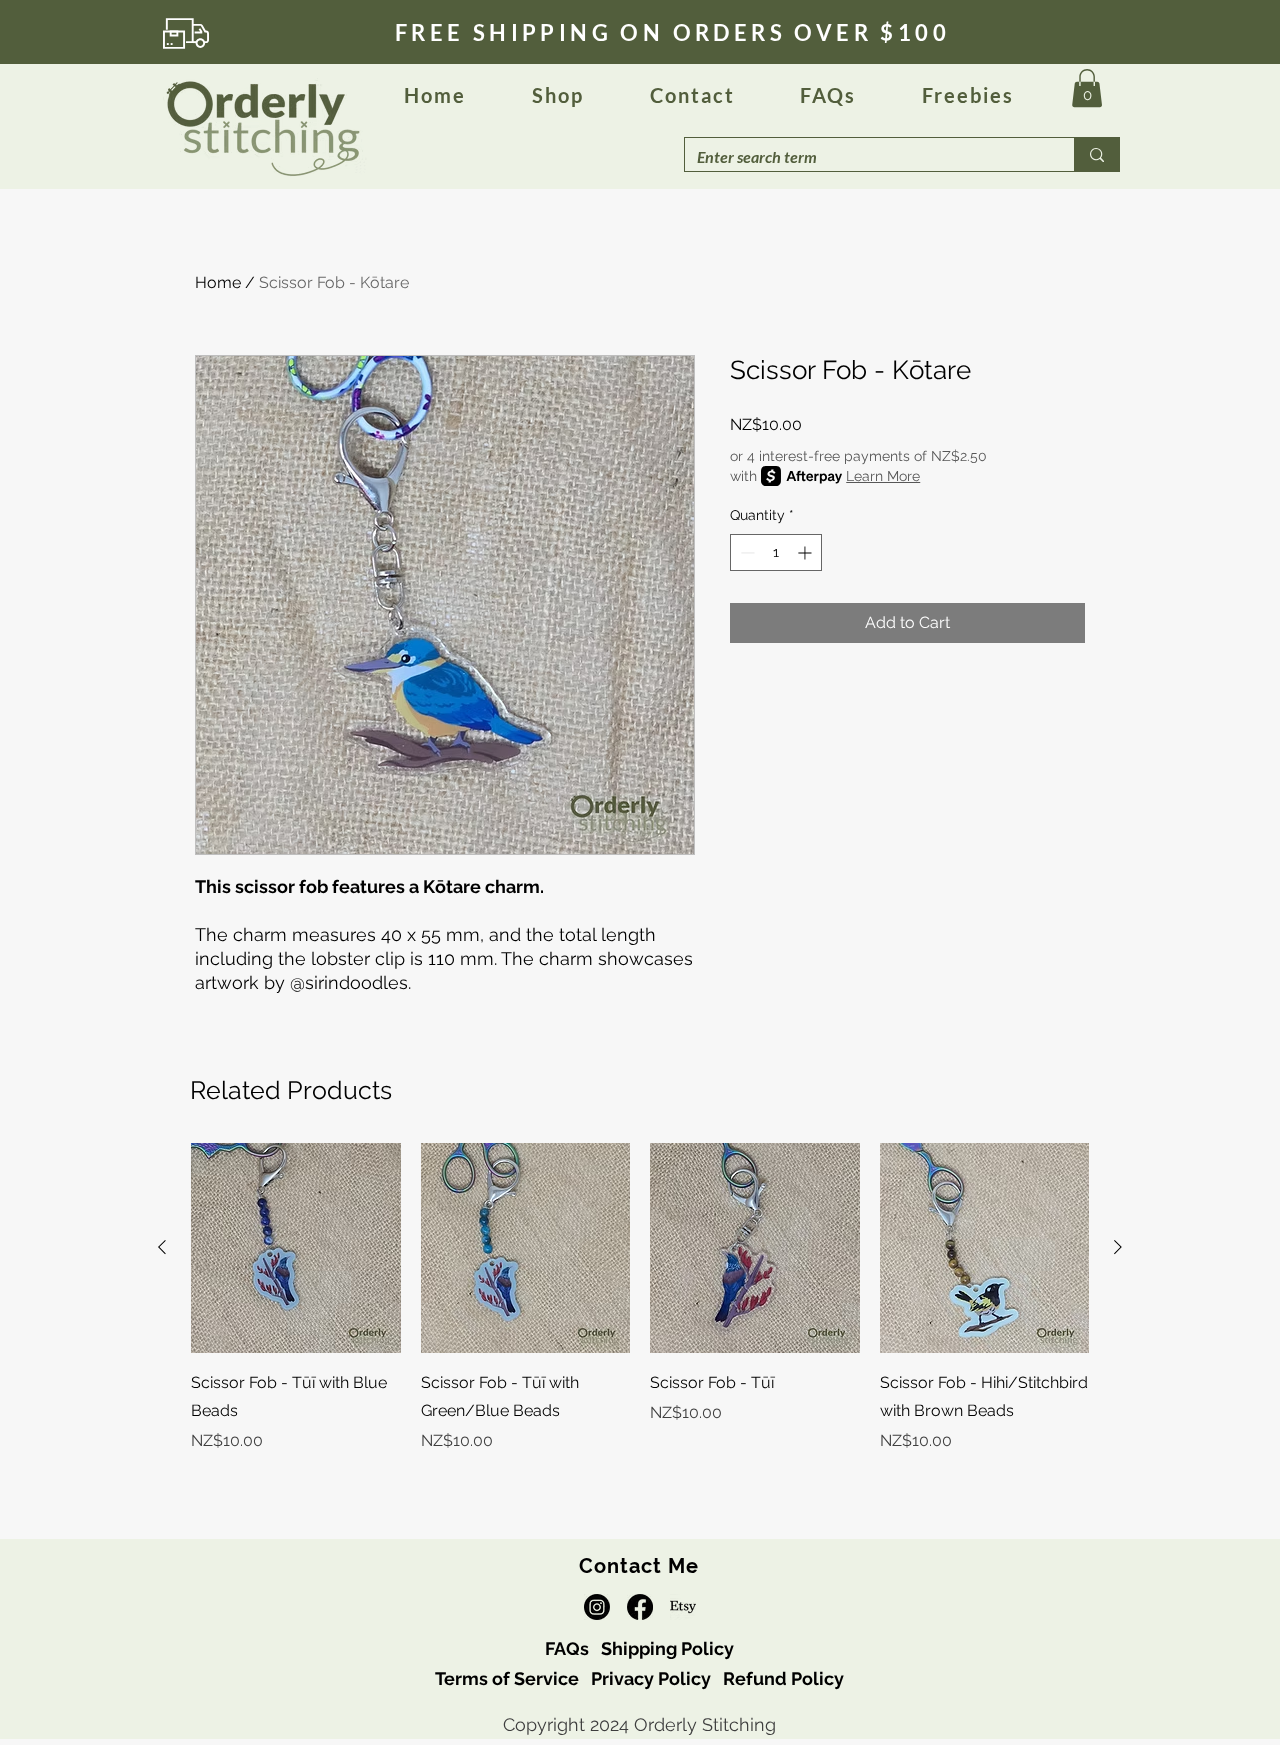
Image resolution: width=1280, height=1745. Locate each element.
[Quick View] (296, 1248)
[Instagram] (597, 1607)
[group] (640, 1312)
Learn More (883, 476)
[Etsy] (683, 1607)
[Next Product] (1118, 1247)
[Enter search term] (1096, 154)
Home (218, 282)
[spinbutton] (776, 552)
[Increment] (806, 552)
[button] (828, 96)
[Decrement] (745, 552)
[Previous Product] (162, 1247)
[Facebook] (640, 1607)
